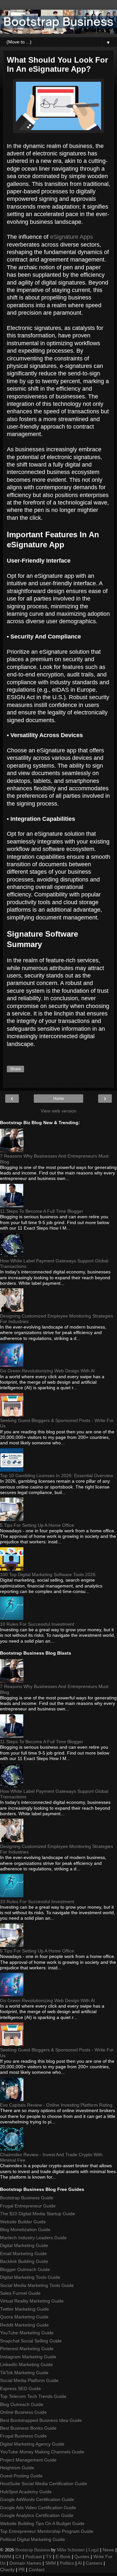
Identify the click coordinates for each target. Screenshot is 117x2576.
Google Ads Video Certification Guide (38, 2508)
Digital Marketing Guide (24, 2245)
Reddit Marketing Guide (24, 2325)
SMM (51, 2563)
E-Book (63, 2557)
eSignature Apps (71, 237)
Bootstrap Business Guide (27, 2198)
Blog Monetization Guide (25, 2230)
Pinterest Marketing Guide (27, 2349)
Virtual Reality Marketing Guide (32, 2301)
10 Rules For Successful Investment (37, 1624)
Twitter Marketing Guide (25, 2309)
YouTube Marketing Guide (27, 2333)
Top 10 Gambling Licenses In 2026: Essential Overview (57, 1476)
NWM (6, 2557)
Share (15, 1069)
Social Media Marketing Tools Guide (37, 2285)
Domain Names (25, 2563)
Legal (94, 2550)
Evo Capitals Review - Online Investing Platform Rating (56, 2105)
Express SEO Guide (20, 2388)
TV (49, 2557)
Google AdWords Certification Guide (37, 2499)
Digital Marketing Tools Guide (30, 2277)
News (108, 2550)
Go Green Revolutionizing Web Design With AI (47, 1371)
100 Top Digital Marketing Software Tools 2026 (48, 1574)
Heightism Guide (17, 2468)
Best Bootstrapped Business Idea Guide (41, 2420)
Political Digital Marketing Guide (32, 2539)
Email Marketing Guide (23, 2254)
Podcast (34, 2557)
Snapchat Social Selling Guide (31, 2341)
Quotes (82, 2557)
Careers (94, 2563)
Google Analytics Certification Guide (37, 2515)
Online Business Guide (23, 2412)
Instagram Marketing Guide (28, 2357)
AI (80, 2563)
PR (22, 2570)
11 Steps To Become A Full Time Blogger (42, 1211)
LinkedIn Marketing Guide (26, 2364)
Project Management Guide (28, 2460)
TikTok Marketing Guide (24, 2373)
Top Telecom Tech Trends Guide (33, 2396)
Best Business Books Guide (28, 2428)
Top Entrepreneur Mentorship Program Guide (47, 2531)
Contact (37, 2570)
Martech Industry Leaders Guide (33, 2238)
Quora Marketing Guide (24, 2317)
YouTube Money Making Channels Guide (42, 2452)
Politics (67, 2563)
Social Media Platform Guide (29, 2380)
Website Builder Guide (23, 2222)
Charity (7, 2570)
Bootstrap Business (32, 2550)
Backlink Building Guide (24, 2261)
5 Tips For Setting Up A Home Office (37, 1525)
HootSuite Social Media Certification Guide (44, 2484)
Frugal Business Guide (23, 2436)
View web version (58, 1111)
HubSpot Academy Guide (26, 2492)
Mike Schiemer (71, 2550)
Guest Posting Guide (21, 2476)
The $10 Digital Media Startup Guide (38, 2214)
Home (59, 1099)
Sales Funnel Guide (20, 2293)
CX (18, 2557)
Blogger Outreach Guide (25, 2269)
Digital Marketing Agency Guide (32, 2444)
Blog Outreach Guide (22, 2404)
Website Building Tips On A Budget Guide (42, 2523)
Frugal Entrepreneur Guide (28, 2206)
